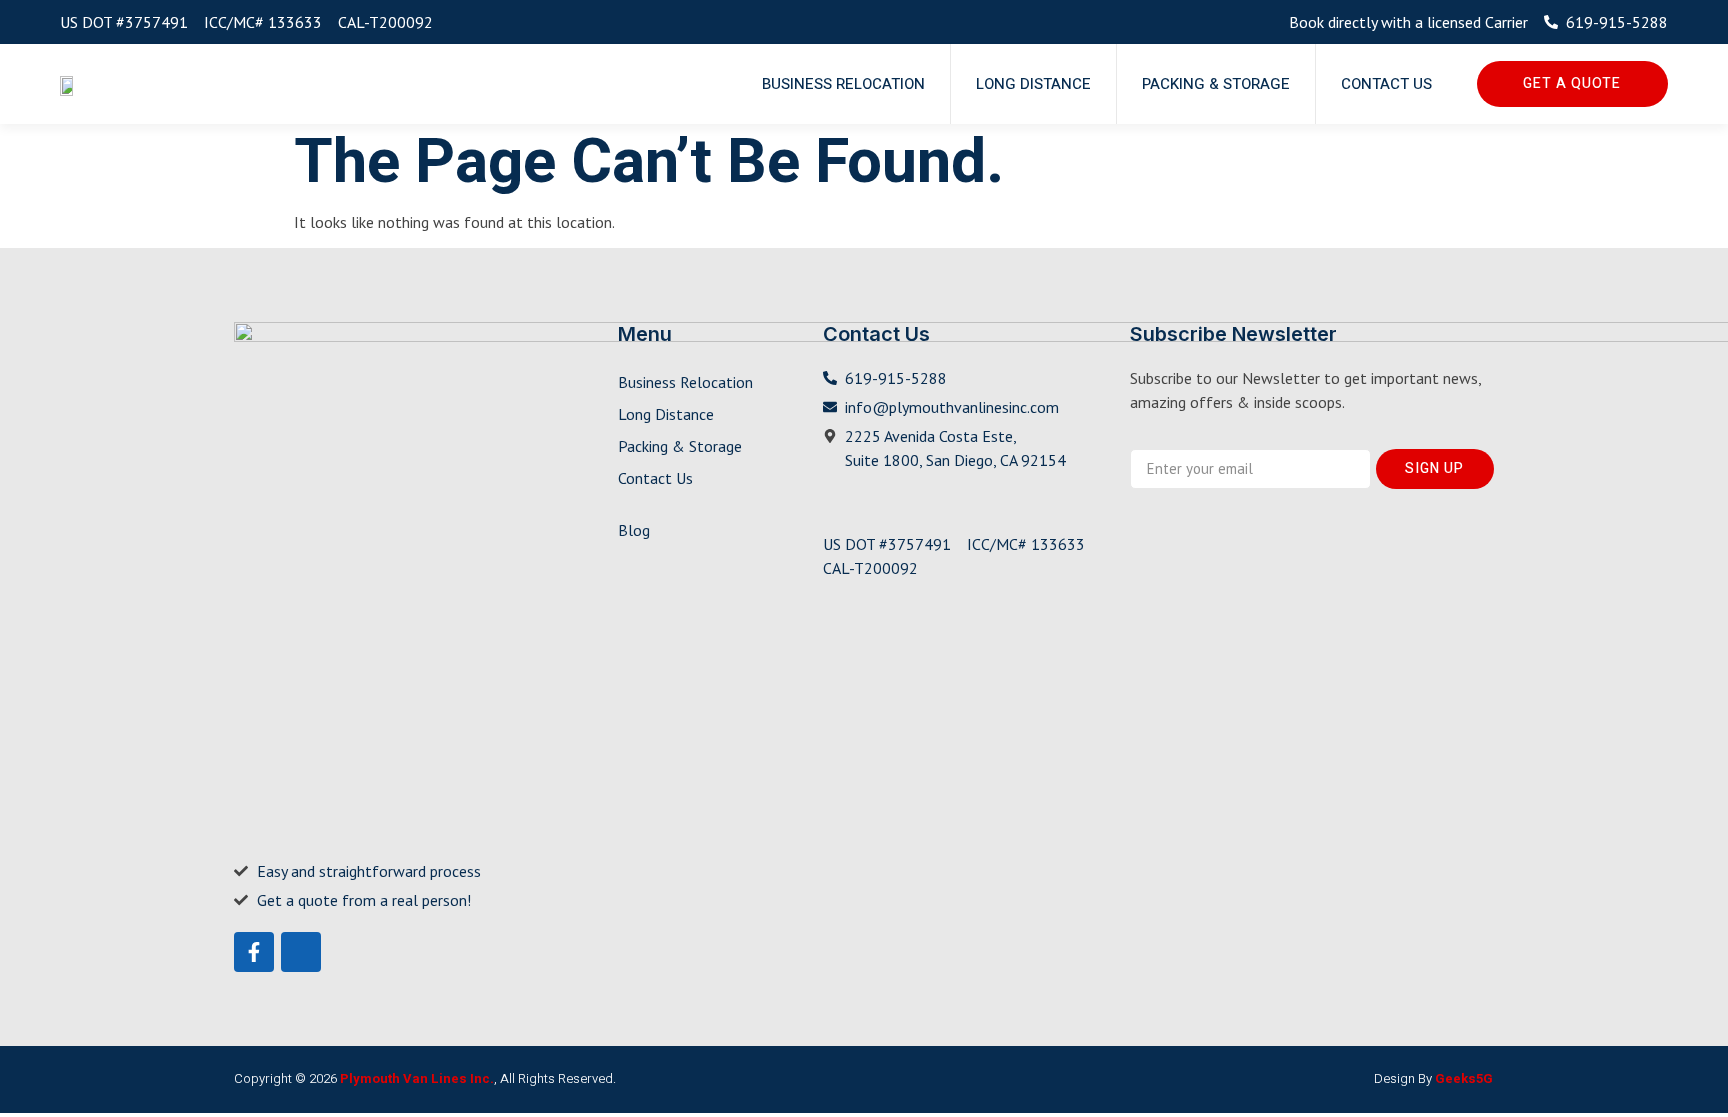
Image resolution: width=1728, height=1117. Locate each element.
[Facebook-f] (254, 952)
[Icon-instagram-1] (301, 952)
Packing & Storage (1216, 84)
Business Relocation (843, 84)
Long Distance (1033, 84)
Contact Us (1386, 84)
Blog (634, 530)
